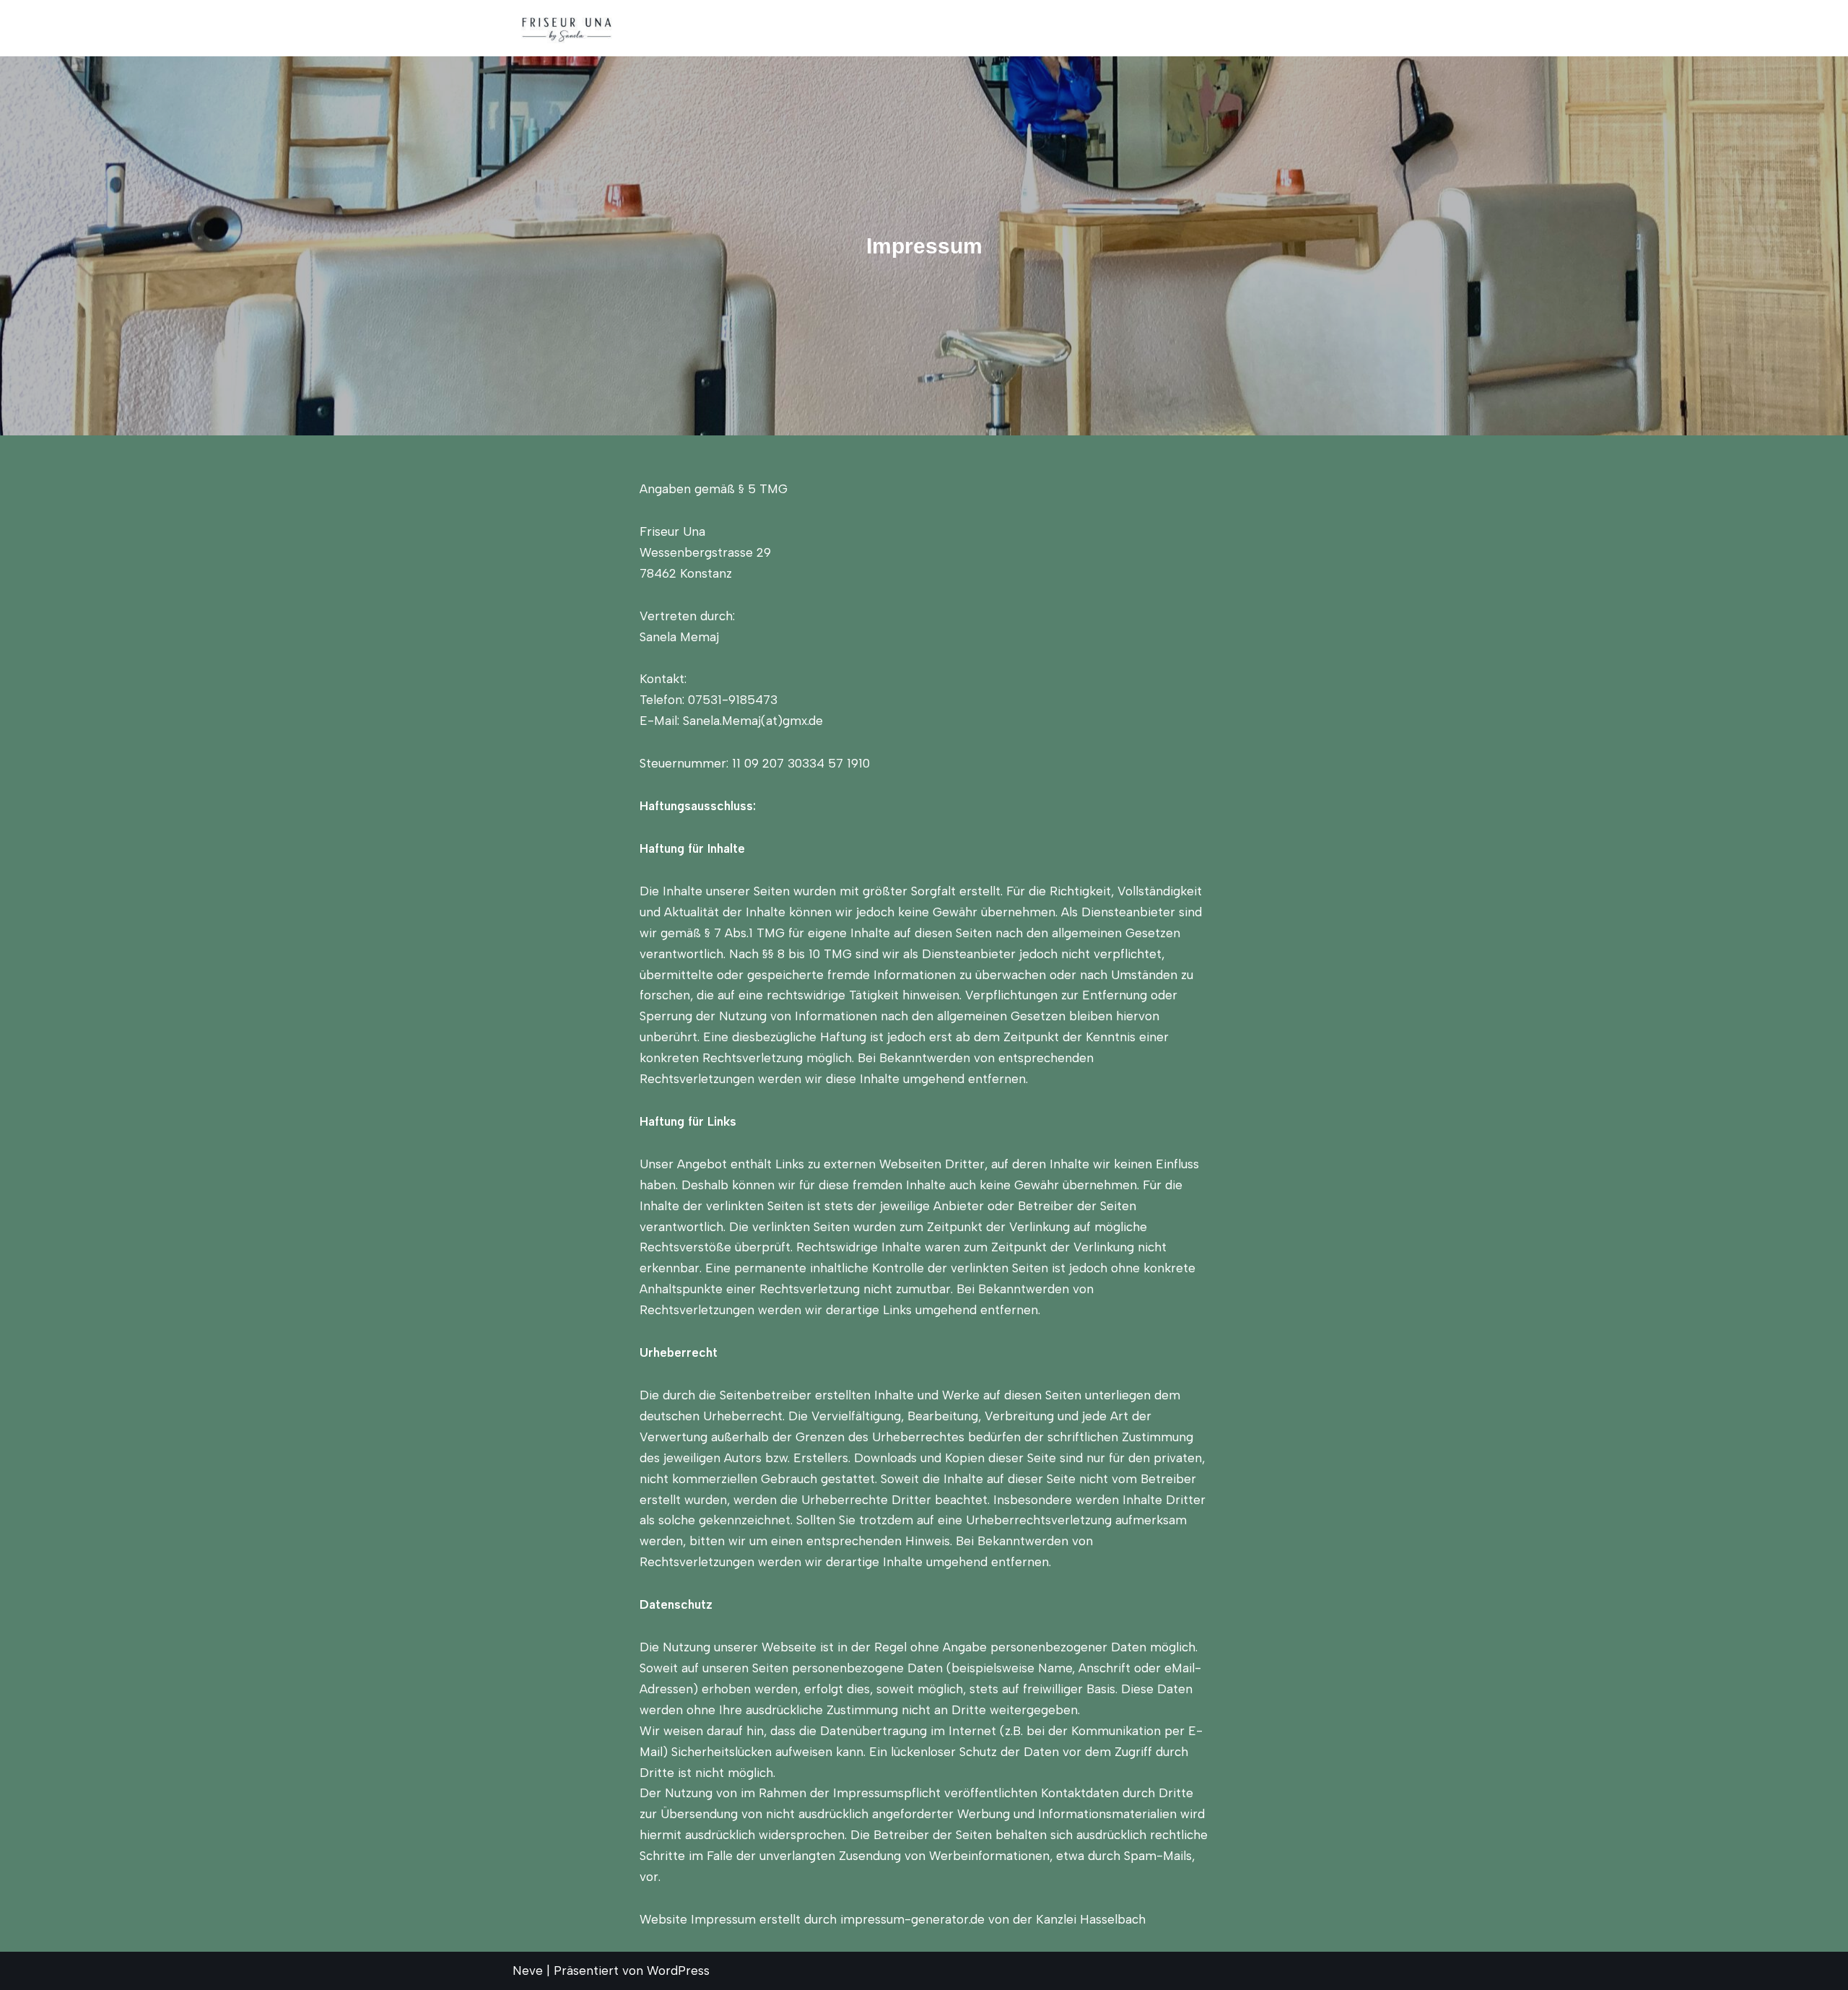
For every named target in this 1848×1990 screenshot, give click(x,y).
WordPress (678, 1971)
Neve (528, 1971)
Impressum (1304, 28)
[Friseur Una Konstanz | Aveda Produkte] (567, 28)
